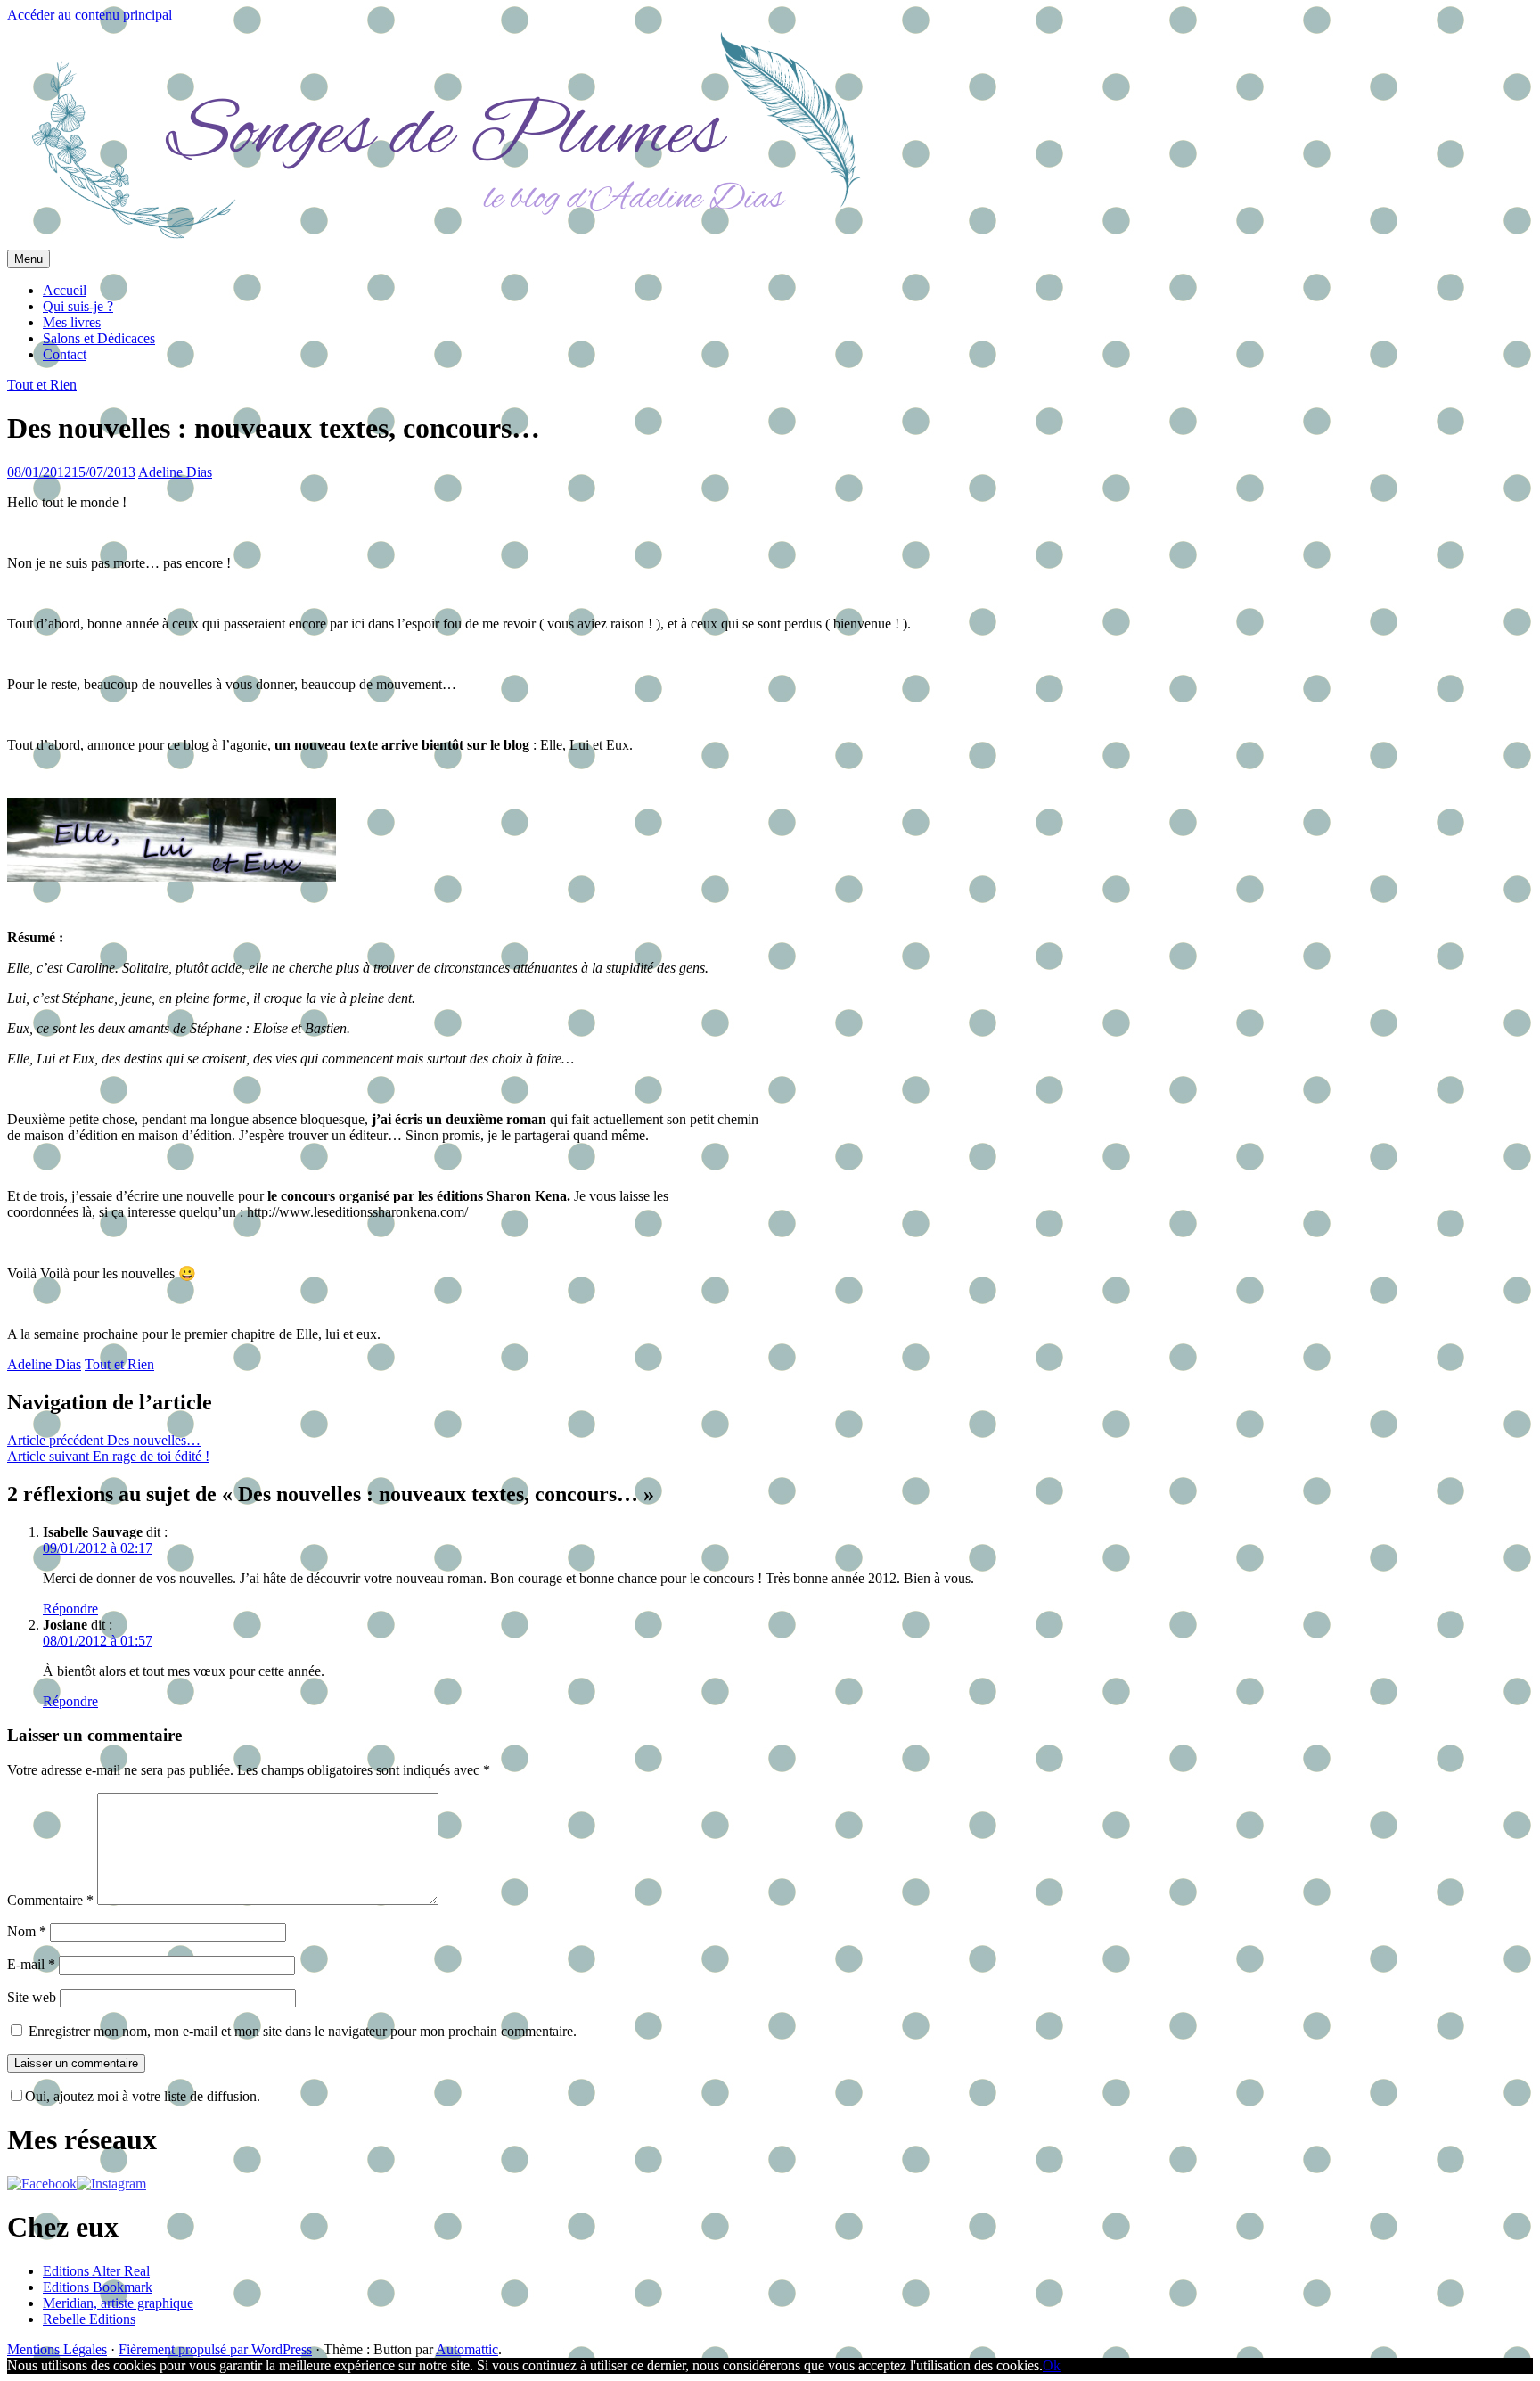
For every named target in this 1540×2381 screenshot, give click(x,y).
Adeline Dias (175, 472)
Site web (32, 1997)
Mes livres (72, 322)
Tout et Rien (42, 385)
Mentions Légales (57, 2349)
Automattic (467, 2349)
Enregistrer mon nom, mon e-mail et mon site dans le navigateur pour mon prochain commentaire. (303, 2031)
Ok (1052, 2365)
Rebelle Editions (89, 2319)
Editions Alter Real (96, 2271)
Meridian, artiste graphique (118, 2303)
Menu (29, 259)
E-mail (31, 1964)
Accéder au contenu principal (90, 15)
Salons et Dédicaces (99, 338)
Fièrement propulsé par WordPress (215, 2349)
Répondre (70, 1609)
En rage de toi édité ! (108, 1456)
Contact (65, 354)
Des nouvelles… (104, 1440)
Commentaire (50, 1900)
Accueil (65, 290)
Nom (27, 1931)
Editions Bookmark (98, 2287)
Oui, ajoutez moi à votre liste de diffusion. (143, 2096)
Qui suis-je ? (78, 306)
